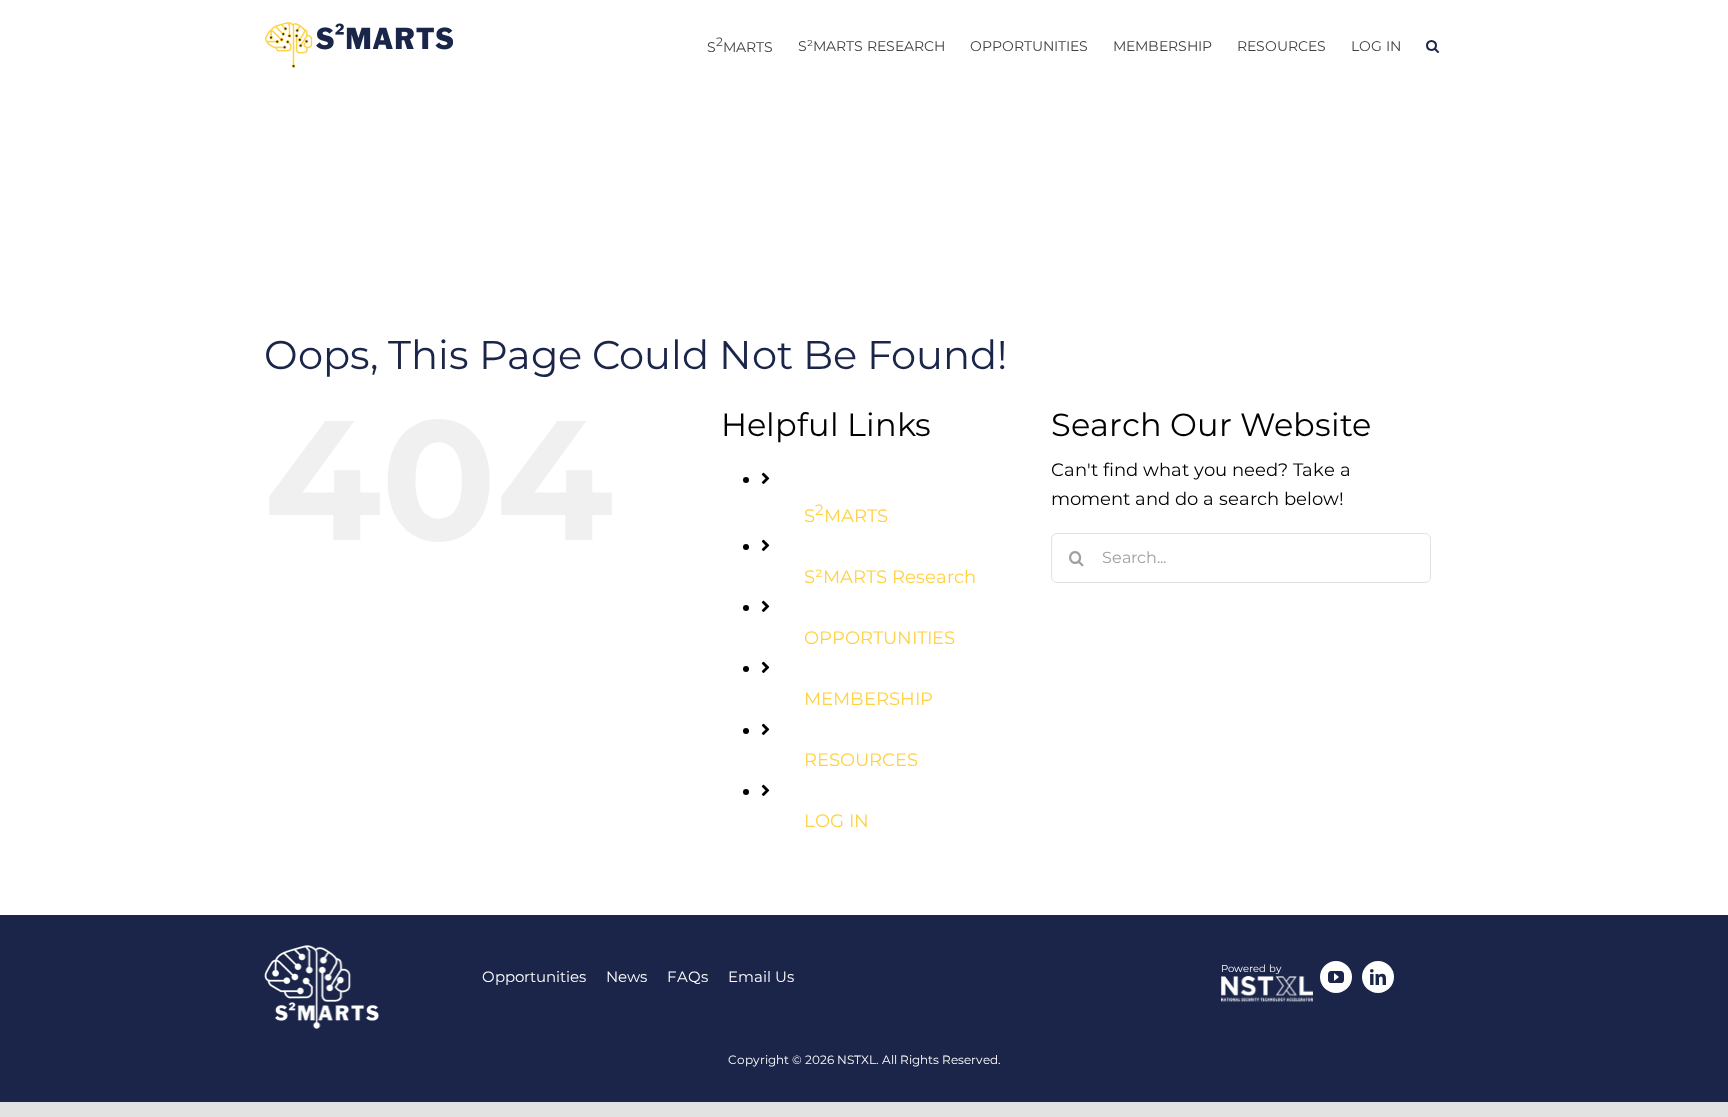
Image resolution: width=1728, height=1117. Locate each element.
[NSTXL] (1267, 985)
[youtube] (1336, 977)
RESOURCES (861, 760)
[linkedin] (1378, 977)
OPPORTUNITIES (879, 638)
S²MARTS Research (890, 577)
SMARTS (846, 516)
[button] (1432, 45)
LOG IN (836, 821)
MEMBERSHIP (868, 699)
